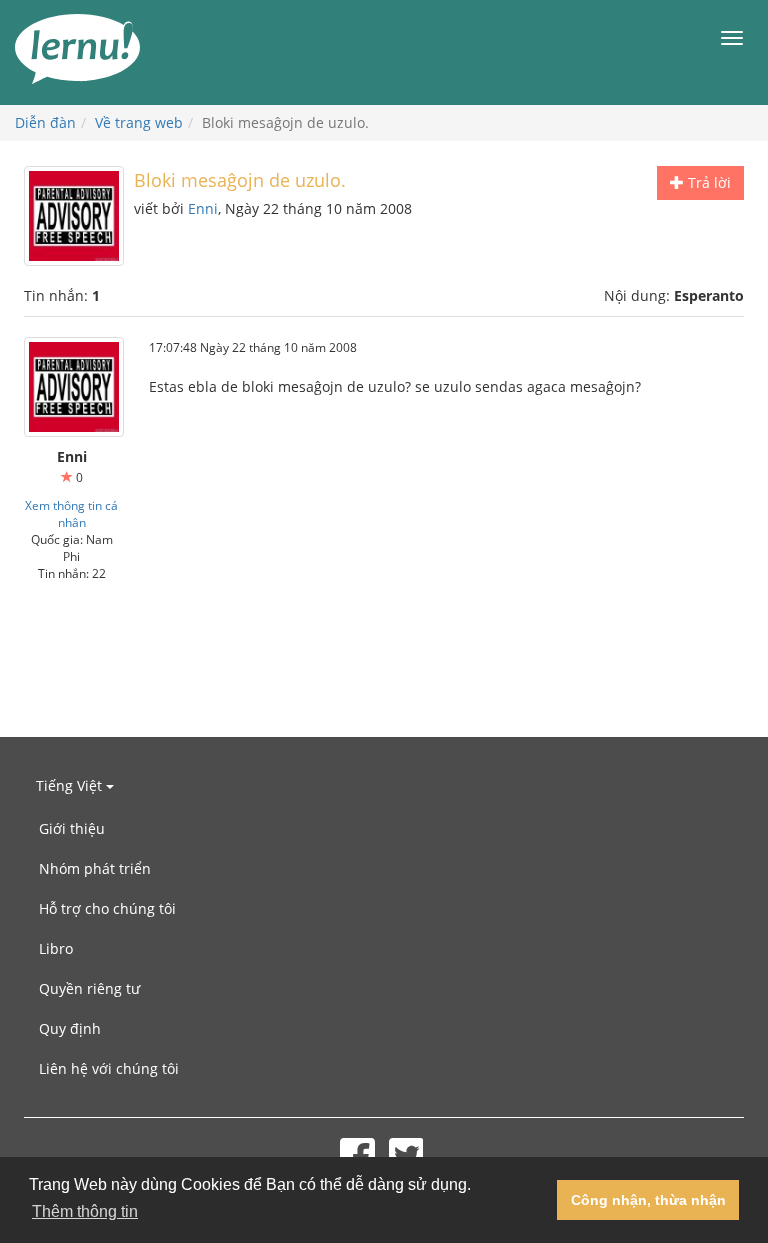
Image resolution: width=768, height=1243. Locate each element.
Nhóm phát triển (95, 868)
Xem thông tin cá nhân (71, 513)
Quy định (70, 1028)
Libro (56, 948)
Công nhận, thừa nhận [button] (648, 1200)
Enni (203, 208)
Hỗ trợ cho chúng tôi (107, 908)
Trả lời (707, 182)
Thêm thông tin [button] (85, 1211)
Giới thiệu (72, 828)
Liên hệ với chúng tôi (109, 1068)
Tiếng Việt (71, 785)
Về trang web (139, 122)
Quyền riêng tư (89, 988)
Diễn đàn (45, 122)
